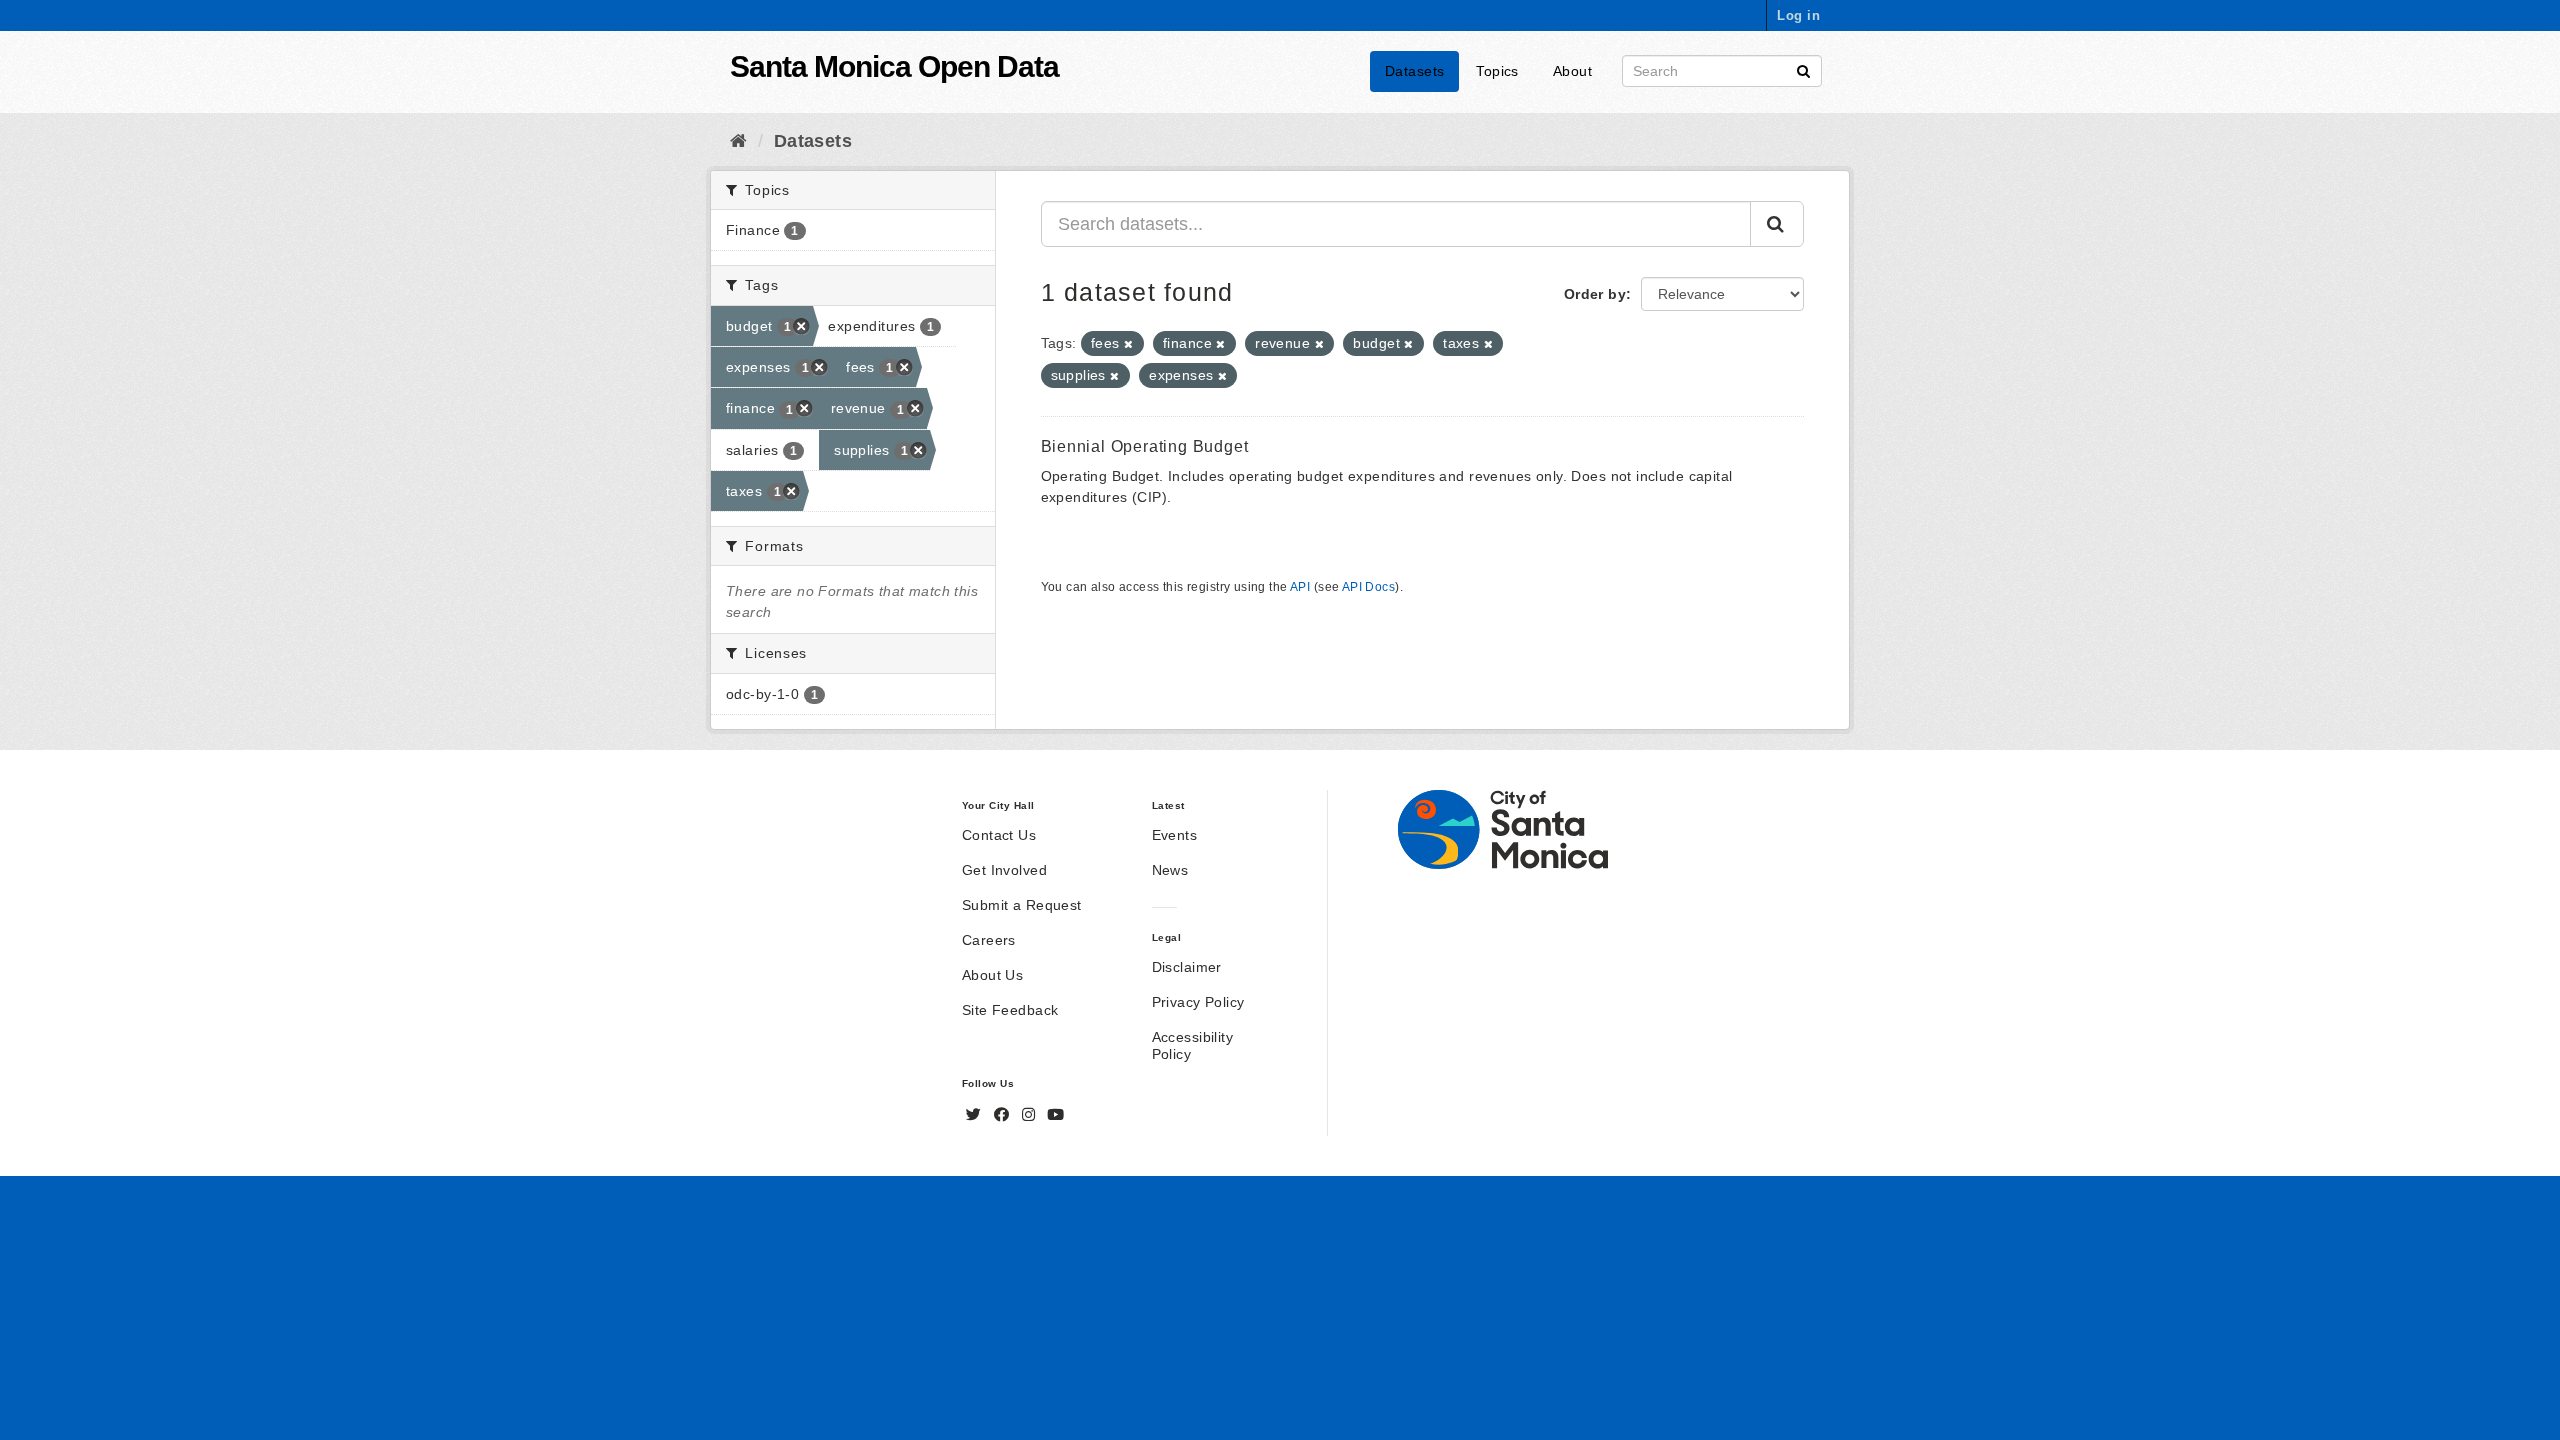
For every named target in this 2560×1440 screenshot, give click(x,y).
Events (1175, 835)
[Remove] (1128, 344)
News (1170, 870)
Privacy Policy (1198, 1002)
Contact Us (999, 835)
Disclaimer (1187, 967)
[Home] (738, 141)
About (1572, 71)
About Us (992, 975)
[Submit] (1803, 69)
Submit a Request (1022, 905)
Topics (1497, 71)
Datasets (1414, 71)
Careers (989, 940)
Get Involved (1004, 870)
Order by (1595, 294)
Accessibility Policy (1192, 1045)
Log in (1798, 15)
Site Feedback (1010, 1010)
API (1300, 587)
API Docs (1368, 587)
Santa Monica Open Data (894, 66)
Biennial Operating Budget (1145, 446)
